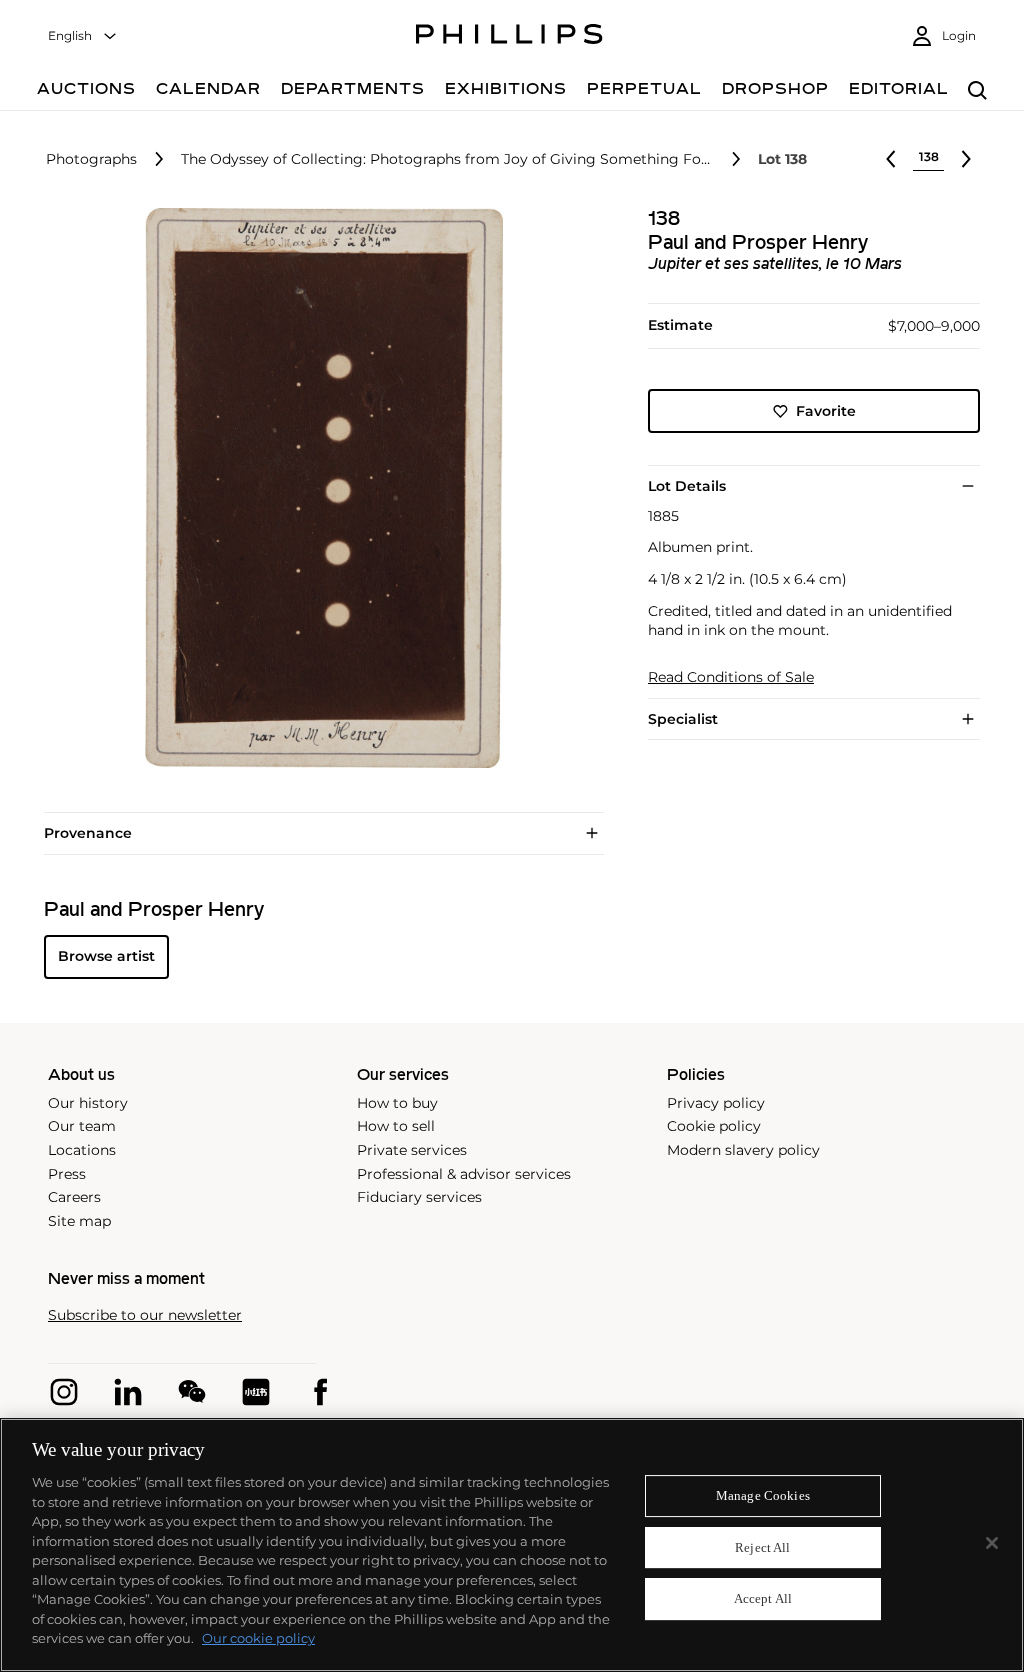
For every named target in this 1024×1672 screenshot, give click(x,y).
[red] (256, 1392)
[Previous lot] (891, 159)
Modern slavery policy (743, 1150)
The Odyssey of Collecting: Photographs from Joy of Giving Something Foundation (447, 159)
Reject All (762, 1547)
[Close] (992, 1543)
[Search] (977, 91)
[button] (318, 488)
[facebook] (320, 1392)
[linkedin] (128, 1392)
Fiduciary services (419, 1197)
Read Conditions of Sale (731, 677)
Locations (82, 1150)
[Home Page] (509, 37)
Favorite (826, 411)
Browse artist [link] (106, 956)
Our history (88, 1103)
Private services (412, 1150)
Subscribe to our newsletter (145, 1315)
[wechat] (192, 1392)
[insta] (64, 1392)
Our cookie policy (258, 1638)
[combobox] (83, 36)
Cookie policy (714, 1126)
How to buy (397, 1103)
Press (67, 1174)
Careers (74, 1197)
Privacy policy (716, 1103)
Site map (79, 1221)
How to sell (396, 1126)
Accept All (763, 1599)
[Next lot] (966, 159)
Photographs (91, 159)
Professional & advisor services (464, 1174)
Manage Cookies (763, 1495)
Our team (82, 1126)
